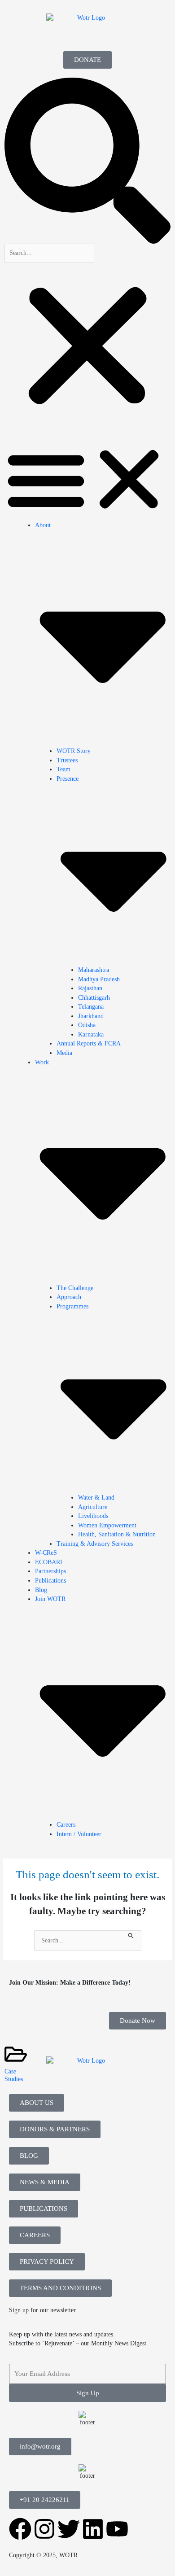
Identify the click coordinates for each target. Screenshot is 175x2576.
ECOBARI (49, 1562)
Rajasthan (90, 988)
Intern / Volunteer (79, 1834)
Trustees (67, 760)
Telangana (91, 1007)
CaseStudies (14, 2075)
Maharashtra (94, 970)
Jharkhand (91, 1016)
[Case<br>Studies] (16, 2054)
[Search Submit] (131, 1935)
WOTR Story (74, 751)
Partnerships (50, 1571)
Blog (41, 1590)
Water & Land (96, 1498)
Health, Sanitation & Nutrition (117, 1534)
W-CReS (46, 1553)
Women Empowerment (107, 1525)
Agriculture (93, 1507)
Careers (66, 1825)
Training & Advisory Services (95, 1544)
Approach (69, 1297)
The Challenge (75, 1288)
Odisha (87, 1025)
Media (64, 1053)
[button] (87, 161)
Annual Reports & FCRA (89, 1043)
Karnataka (91, 1034)
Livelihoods (93, 1516)
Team (63, 769)
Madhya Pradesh (99, 979)
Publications (50, 1581)
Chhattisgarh (94, 998)
